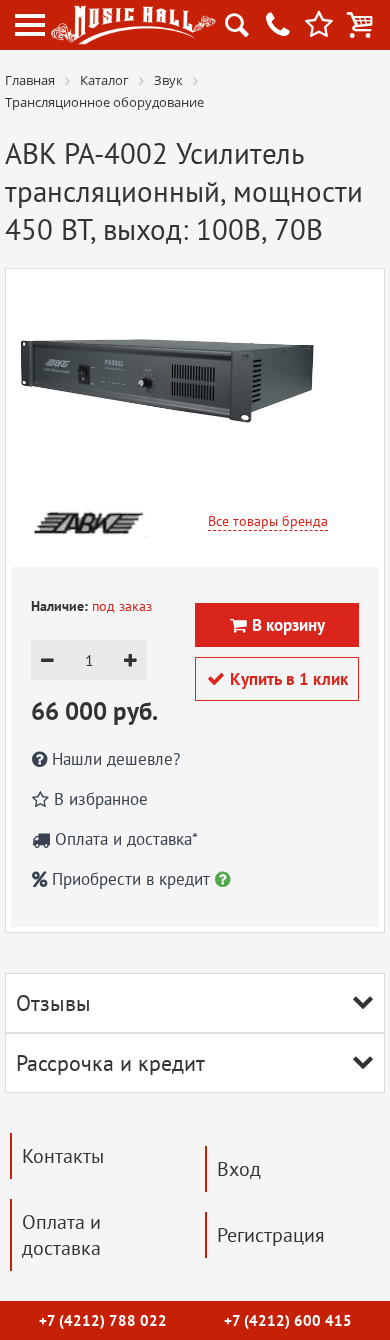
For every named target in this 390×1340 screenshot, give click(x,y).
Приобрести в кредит (131, 879)
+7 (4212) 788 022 (103, 1320)
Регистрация (271, 1235)
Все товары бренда (268, 521)
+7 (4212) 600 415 (288, 1320)
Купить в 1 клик (277, 679)
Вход (239, 1169)
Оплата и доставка (61, 1235)
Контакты (63, 1156)
